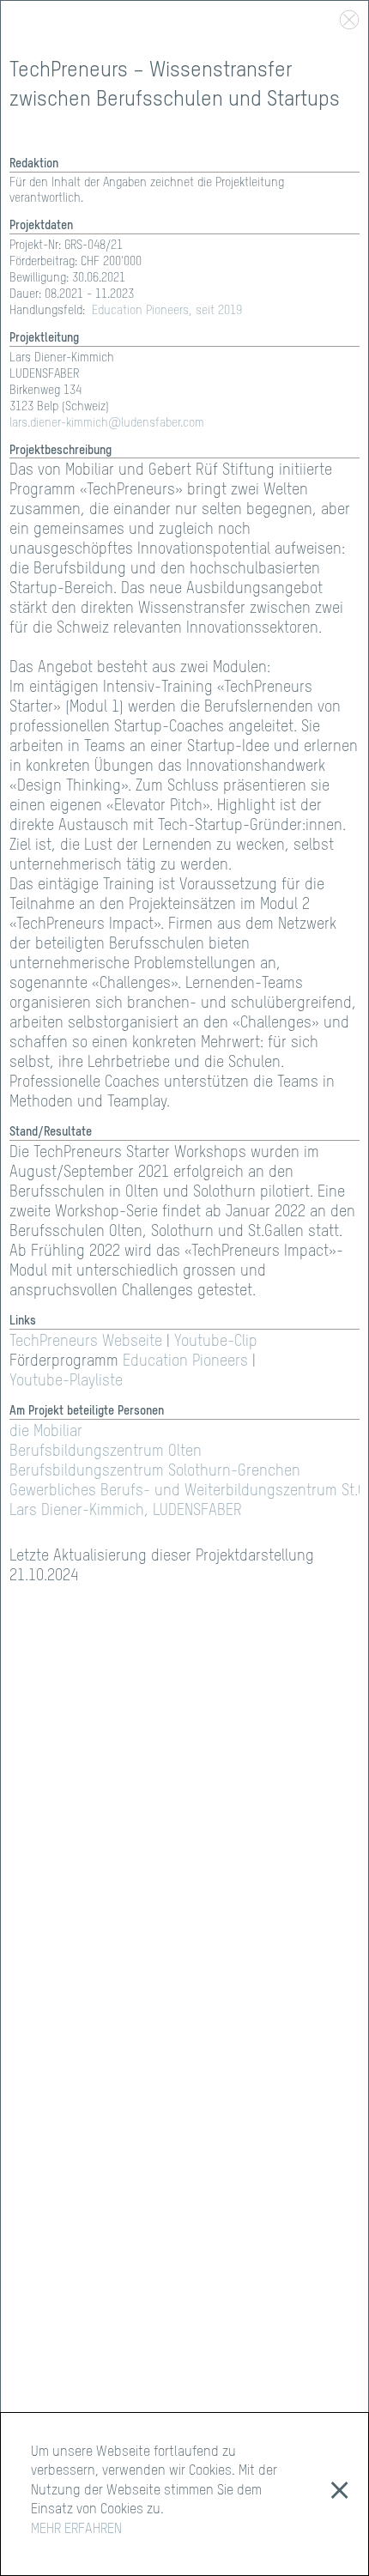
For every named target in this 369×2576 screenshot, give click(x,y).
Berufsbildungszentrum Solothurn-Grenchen (155, 1471)
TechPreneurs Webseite (86, 1342)
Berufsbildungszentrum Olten (106, 1452)
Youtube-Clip (216, 1342)
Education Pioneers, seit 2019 (167, 311)
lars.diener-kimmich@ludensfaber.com (107, 423)
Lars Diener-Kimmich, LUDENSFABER (126, 1511)
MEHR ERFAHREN (76, 2530)
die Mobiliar (46, 1432)
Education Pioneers (185, 1361)
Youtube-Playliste (66, 1381)
